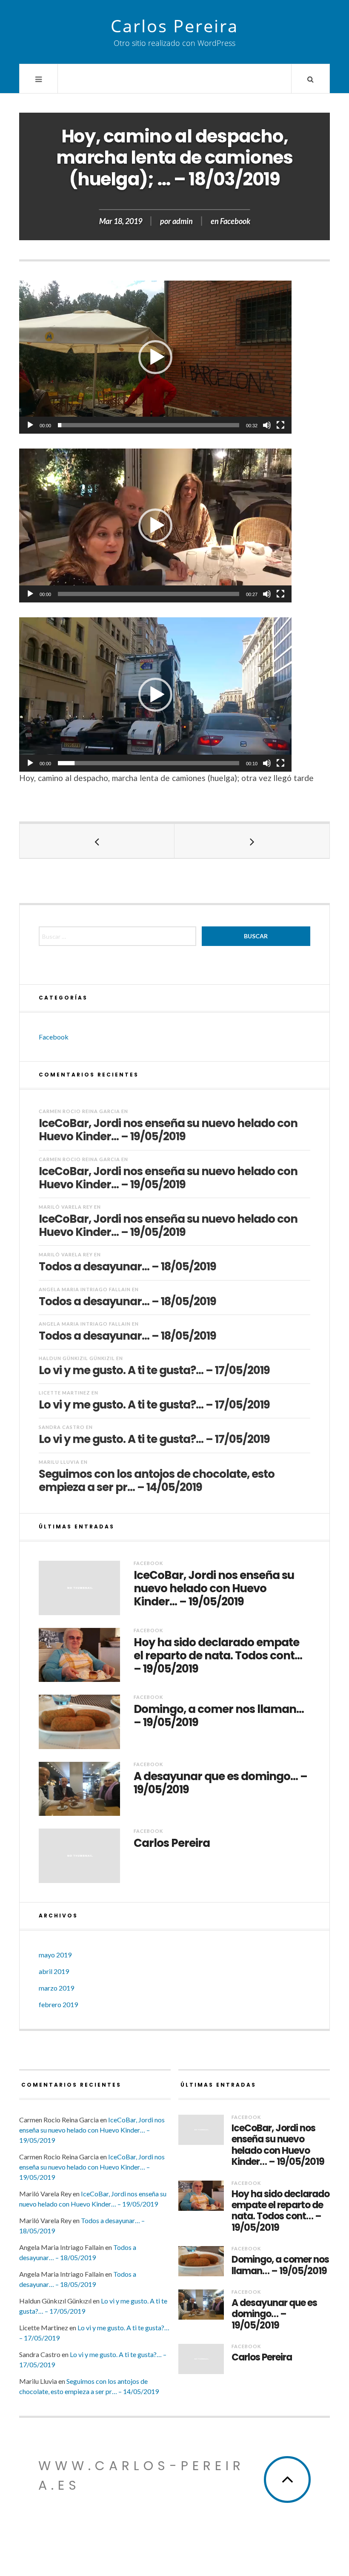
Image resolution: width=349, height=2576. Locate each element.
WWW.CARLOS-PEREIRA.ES (142, 2475)
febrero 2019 (58, 2004)
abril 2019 (54, 1971)
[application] (155, 357)
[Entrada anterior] (97, 841)
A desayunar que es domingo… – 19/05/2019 (220, 1783)
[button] (155, 357)
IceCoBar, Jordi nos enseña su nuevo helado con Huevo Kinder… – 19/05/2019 (168, 1129)
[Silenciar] (267, 425)
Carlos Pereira (174, 26)
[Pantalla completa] (280, 425)
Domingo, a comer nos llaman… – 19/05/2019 (219, 1716)
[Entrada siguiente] (252, 841)
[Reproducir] (30, 425)
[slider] (149, 425)
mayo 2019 (55, 1955)
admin (183, 221)
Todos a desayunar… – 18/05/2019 (127, 1266)
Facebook (235, 221)
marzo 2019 (56, 1988)
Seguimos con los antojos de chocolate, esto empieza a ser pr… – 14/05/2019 (157, 1480)
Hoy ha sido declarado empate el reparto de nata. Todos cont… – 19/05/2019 (218, 1656)
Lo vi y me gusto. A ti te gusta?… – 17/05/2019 (154, 1370)
